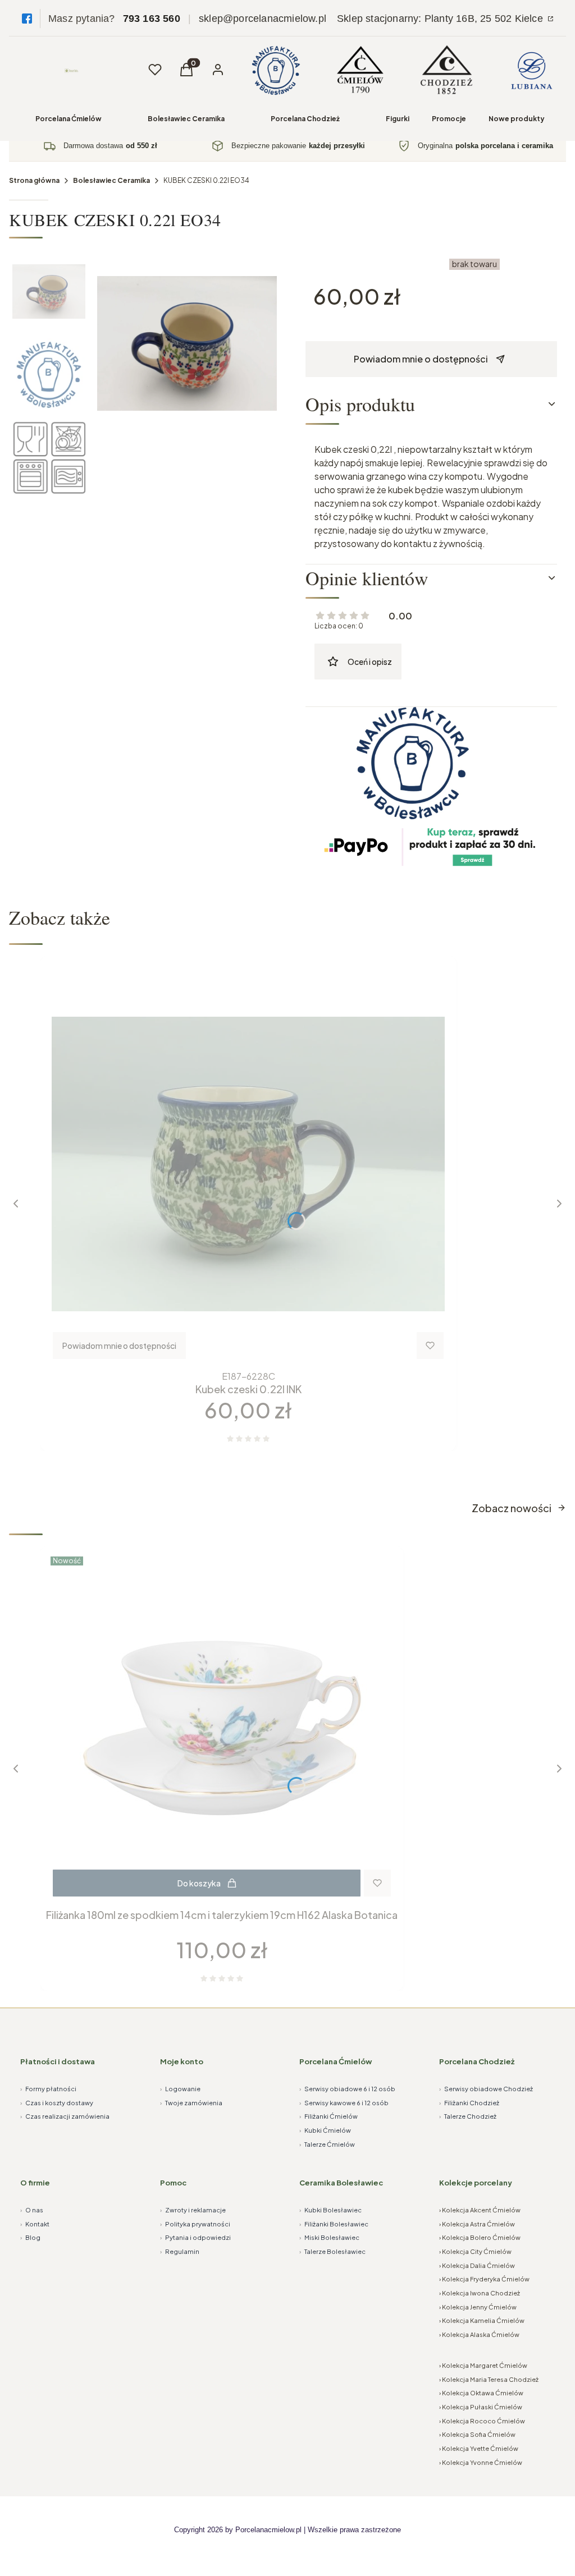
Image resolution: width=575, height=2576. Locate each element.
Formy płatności (48, 2089)
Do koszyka (199, 1883)
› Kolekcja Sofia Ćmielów (477, 2434)
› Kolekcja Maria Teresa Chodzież (489, 2379)
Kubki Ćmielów (325, 2130)
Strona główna (34, 180)
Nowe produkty (517, 119)
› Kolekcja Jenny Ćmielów (478, 2307)
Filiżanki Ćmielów (328, 2116)
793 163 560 (152, 19)
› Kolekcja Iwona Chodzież (480, 2293)
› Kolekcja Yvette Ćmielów (479, 2448)
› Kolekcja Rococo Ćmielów (482, 2421)
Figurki (398, 119)
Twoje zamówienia (191, 2103)
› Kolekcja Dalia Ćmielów (477, 2265)
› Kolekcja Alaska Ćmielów (479, 2334)
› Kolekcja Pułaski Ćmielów (481, 2407)
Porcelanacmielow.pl (268, 2530)
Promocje (449, 119)
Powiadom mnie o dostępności (421, 359)
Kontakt (35, 2224)
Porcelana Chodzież (305, 119)
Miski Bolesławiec (329, 2237)
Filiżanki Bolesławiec (334, 2224)
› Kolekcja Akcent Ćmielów (480, 2210)
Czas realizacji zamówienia (65, 2116)
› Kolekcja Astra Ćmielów (477, 2224)
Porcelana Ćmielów (69, 119)
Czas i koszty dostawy (57, 2103)
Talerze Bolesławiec (332, 2251)
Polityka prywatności (195, 2224)
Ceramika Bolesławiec (341, 2183)
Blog (30, 2237)
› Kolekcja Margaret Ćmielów (483, 2365)
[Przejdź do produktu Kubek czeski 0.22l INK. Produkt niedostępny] (248, 1164)
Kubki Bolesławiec (330, 2210)
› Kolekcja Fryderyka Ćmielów (484, 2279)
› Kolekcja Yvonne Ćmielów (481, 2462)
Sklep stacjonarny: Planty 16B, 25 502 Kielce (441, 19)
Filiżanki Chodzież (469, 2103)
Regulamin (180, 2251)
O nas (32, 2210)
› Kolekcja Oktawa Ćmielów (481, 2393)
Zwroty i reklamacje (193, 2210)
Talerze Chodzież (468, 2116)
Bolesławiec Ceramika (186, 119)
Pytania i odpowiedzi (195, 2237)
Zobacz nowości (512, 1508)
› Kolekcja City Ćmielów (475, 2251)
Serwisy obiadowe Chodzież (486, 2089)
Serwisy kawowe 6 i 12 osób (344, 2103)
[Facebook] (27, 19)
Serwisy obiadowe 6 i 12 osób (347, 2089)
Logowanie (180, 2089)
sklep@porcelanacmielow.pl (263, 19)
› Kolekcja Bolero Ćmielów (480, 2237)
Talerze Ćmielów (327, 2144)
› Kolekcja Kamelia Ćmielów (482, 2320)
